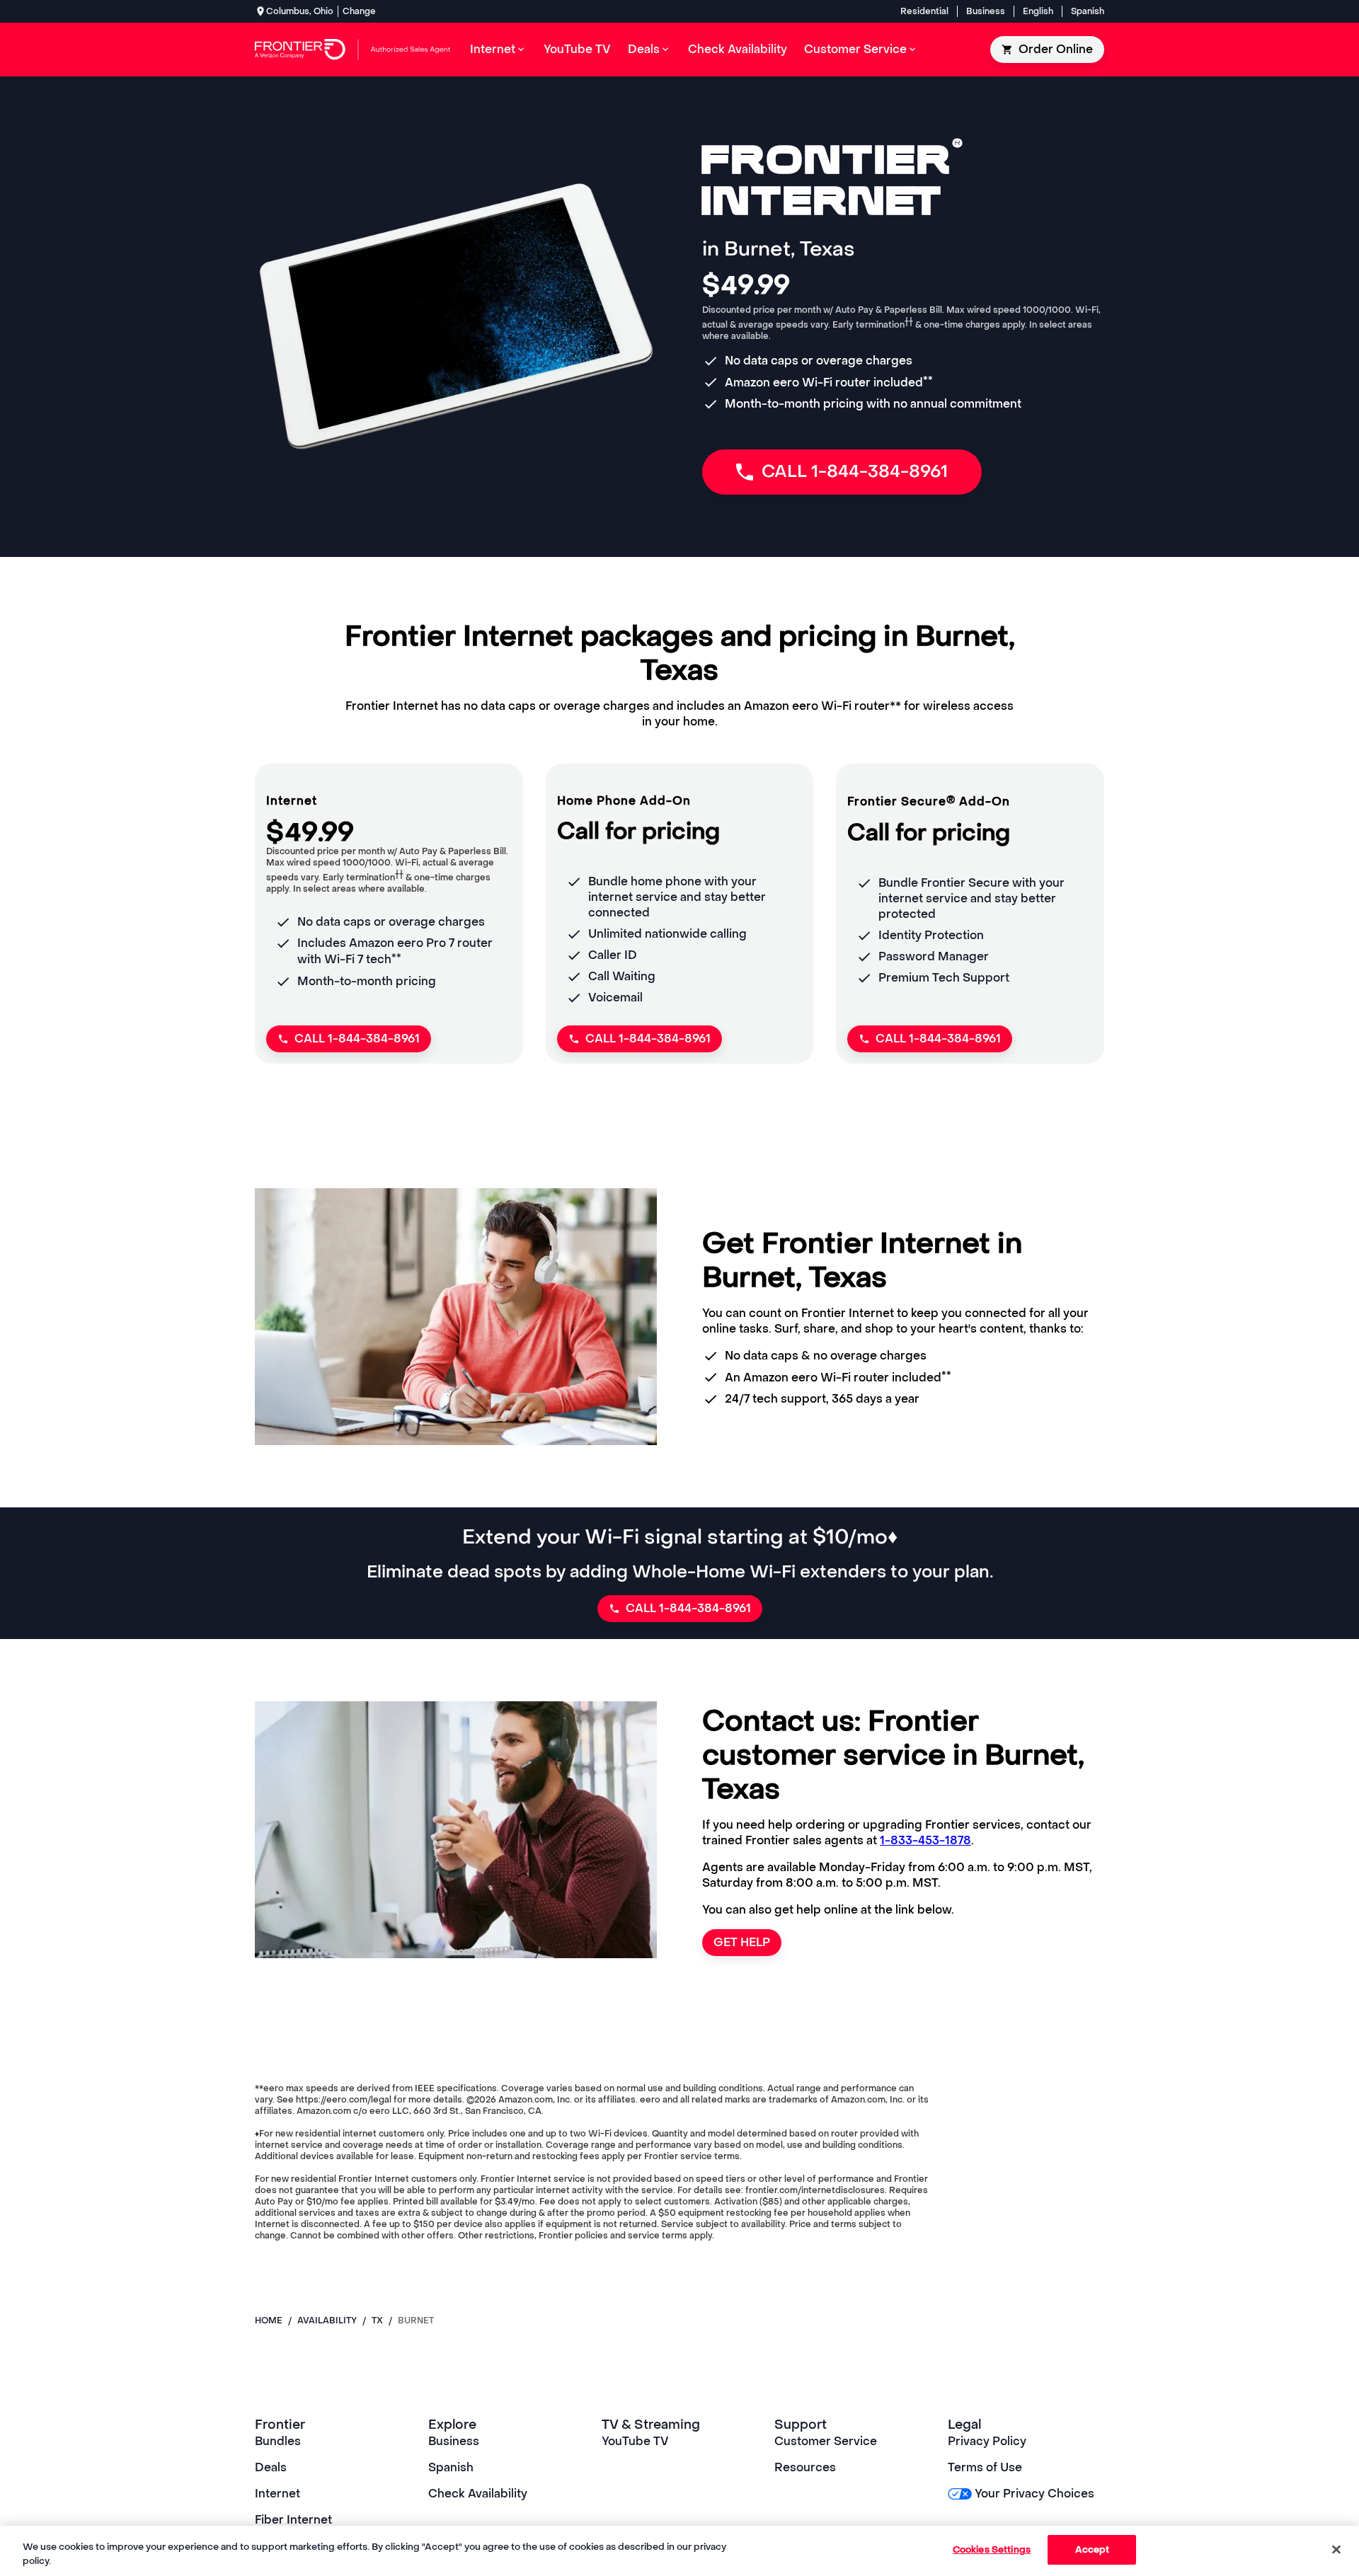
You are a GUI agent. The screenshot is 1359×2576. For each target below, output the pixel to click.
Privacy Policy (987, 2441)
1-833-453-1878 (925, 1840)
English (1038, 11)
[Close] (1336, 2549)
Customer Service (826, 2441)
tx (377, 2321)
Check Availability (478, 2494)
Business (986, 11)
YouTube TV (635, 2441)
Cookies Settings (992, 2549)
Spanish (1088, 11)
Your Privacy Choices (1034, 2494)
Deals (271, 2467)
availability (327, 2321)
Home (269, 2321)
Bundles (278, 2441)
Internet (277, 2494)
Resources (805, 2467)
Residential (924, 11)
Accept (1093, 2549)
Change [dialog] (359, 11)
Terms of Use (985, 2467)
